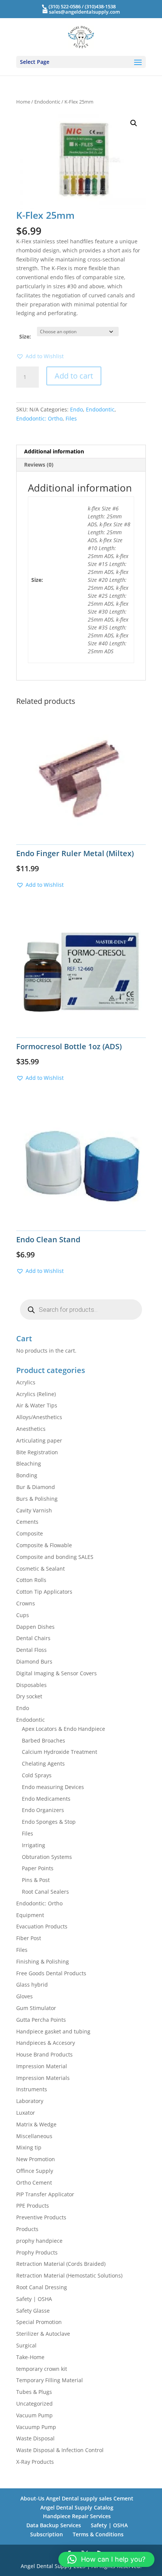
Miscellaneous (34, 2136)
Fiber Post (29, 1938)
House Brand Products (44, 2054)
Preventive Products (41, 2217)
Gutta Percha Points (41, 2020)
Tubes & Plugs (34, 2392)
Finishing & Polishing (43, 1961)
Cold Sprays (37, 1775)
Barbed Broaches (44, 1740)
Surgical (26, 2345)
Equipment (30, 1915)
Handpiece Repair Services (77, 2516)
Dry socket (29, 1696)
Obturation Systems (47, 1857)
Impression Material (42, 2066)
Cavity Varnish (34, 1510)
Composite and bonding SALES (55, 1557)
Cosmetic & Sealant (40, 1569)
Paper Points (38, 1868)
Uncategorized (34, 2404)
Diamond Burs (34, 1661)
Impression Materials (43, 2078)
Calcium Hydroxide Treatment (60, 1752)
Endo (76, 409)
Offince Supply (35, 2171)
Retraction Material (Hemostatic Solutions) (69, 2275)
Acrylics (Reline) (36, 1394)
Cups (23, 1615)
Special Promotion (39, 2322)
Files (71, 418)
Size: (25, 336)
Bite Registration (37, 1452)
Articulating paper (39, 1440)
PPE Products (33, 2206)
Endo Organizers (43, 1810)
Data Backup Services (54, 2525)
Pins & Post (36, 1880)
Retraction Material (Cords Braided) (61, 2264)
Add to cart (74, 376)
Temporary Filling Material (50, 2380)
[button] (134, 123)
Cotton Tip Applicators (44, 1592)
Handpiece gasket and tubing (53, 2031)
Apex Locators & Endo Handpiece (63, 1729)
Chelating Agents (43, 1763)
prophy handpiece (39, 2241)
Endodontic (47, 102)
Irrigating (34, 1845)
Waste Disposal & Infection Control (60, 2450)
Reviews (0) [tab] (39, 465)
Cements (27, 1522)
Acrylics (26, 1382)
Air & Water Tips (37, 1405)
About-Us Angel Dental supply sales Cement (77, 2498)
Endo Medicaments (46, 1799)
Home (23, 102)
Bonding (27, 1475)
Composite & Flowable (44, 1545)
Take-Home (30, 2357)
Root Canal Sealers (45, 1892)
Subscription (47, 2534)
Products (27, 2229)
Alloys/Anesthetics (39, 1417)
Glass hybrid (32, 1985)
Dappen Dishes (35, 1627)
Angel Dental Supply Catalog (77, 2507)
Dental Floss (31, 1650)
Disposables (31, 1685)
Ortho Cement (34, 2182)
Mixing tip (29, 2147)
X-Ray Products (35, 2462)
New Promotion (36, 2159)
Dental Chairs (33, 1638)
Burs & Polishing (37, 1499)
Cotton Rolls (31, 1580)
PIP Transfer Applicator (45, 2194)
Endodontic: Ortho (39, 418)
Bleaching (29, 1463)
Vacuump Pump (36, 2427)
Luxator (26, 2113)
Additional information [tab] (54, 451)
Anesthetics (31, 1429)
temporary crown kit (42, 2369)
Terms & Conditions (98, 2534)
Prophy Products (37, 2252)
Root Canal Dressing (42, 2287)
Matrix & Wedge (36, 2124)
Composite (30, 1533)
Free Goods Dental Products (51, 1973)
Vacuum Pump (34, 2415)
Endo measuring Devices (53, 1787)
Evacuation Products (42, 1926)
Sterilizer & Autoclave (43, 2334)
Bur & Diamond (36, 1487)
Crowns (26, 1603)
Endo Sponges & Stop (49, 1822)
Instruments (32, 2089)
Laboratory (30, 2101)
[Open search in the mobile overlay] (81, 1310)
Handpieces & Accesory (46, 2043)
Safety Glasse (33, 2311)
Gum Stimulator (36, 2008)
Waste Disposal (35, 2438)
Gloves (24, 1996)
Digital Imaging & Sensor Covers (57, 1673)
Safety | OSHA (34, 2299)
